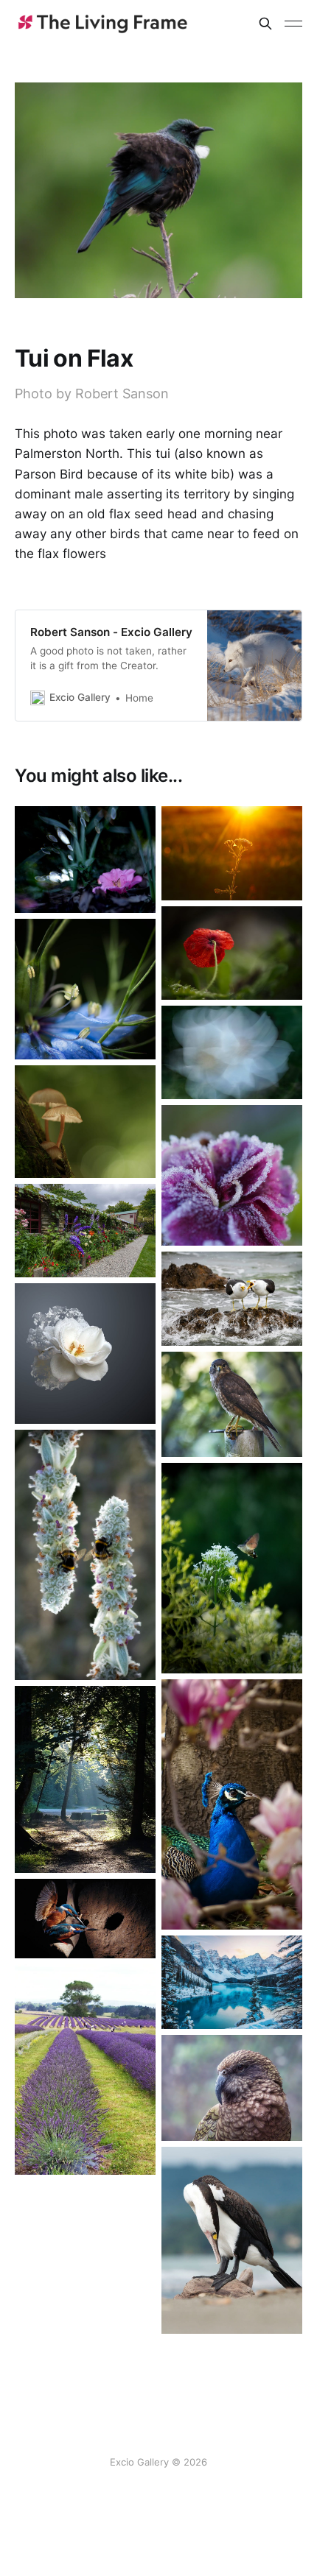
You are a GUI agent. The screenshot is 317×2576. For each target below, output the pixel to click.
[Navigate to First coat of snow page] (232, 1983)
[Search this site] (265, 24)
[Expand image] (133, 891)
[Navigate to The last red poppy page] (232, 953)
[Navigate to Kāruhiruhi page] (232, 2241)
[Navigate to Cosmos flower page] (232, 1052)
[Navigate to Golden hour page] (232, 853)
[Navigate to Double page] (85, 1555)
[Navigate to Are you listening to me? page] (232, 1298)
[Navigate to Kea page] (232, 2088)
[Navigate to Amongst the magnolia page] (232, 1804)
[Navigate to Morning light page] (85, 1780)
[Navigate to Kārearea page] (232, 1404)
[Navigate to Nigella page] (85, 989)
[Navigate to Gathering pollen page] (232, 1568)
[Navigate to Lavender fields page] (85, 2070)
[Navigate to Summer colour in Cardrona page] (85, 1231)
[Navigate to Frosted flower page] (232, 1175)
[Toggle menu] (293, 24)
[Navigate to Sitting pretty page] (85, 860)
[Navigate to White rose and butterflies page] (85, 1354)
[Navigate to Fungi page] (85, 1122)
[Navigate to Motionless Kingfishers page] (85, 1918)
